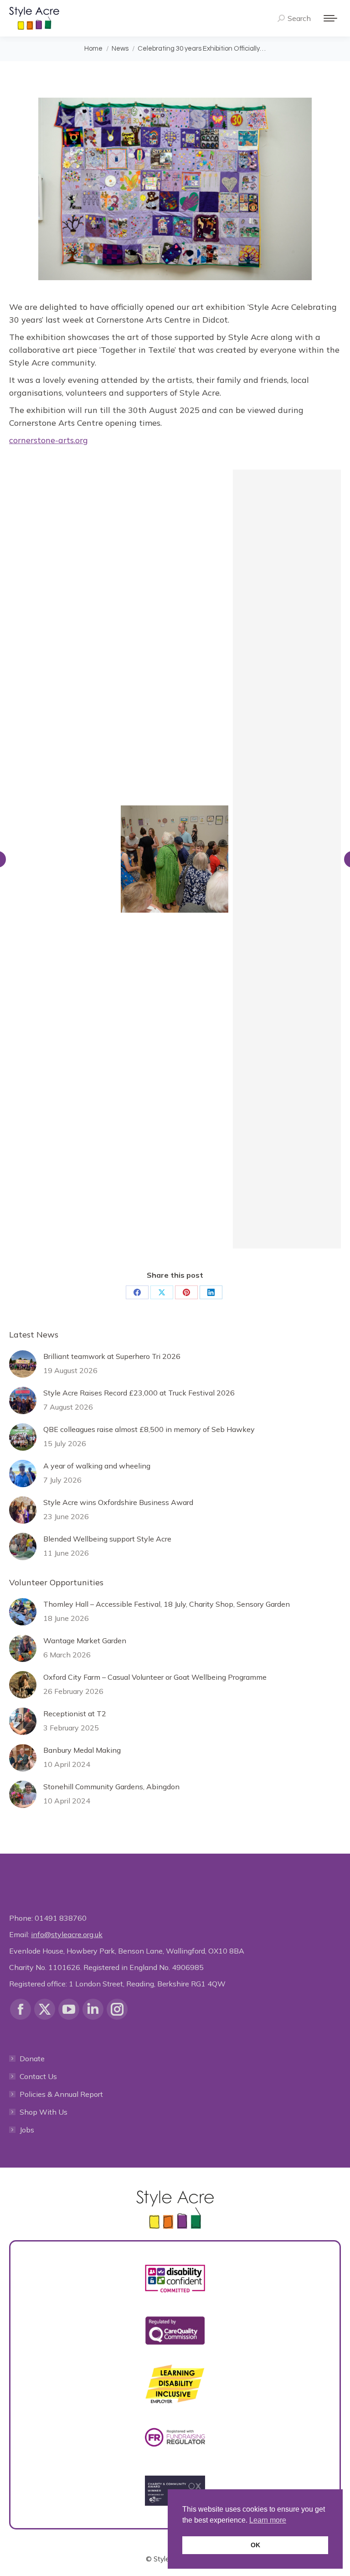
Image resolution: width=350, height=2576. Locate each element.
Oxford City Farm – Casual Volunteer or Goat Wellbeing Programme (155, 1677)
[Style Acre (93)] (175, 859)
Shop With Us (44, 2112)
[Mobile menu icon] (330, 18)
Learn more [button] (268, 2520)
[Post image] (23, 1364)
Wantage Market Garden (85, 1641)
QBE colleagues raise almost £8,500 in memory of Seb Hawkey (149, 1429)
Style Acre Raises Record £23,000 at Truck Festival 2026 (139, 1393)
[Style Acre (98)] (62, 859)
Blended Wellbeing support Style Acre (107, 1539)
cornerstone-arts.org (49, 440)
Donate (32, 2059)
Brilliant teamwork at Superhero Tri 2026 (112, 1356)
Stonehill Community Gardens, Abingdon (111, 1787)
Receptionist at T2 (75, 1714)
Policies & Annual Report (61, 2094)
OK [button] (255, 2545)
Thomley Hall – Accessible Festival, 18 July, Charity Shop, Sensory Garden (167, 1604)
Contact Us (38, 2076)
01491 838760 (61, 1918)
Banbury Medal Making (82, 1750)
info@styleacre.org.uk (67, 1934)
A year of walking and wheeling (97, 1466)
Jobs (27, 2130)
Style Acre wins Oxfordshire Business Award (118, 1502)
